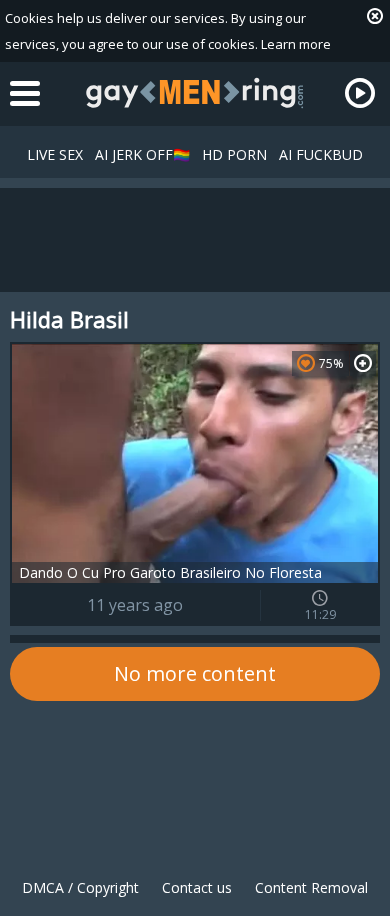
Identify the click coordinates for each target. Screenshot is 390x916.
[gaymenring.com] (195, 93)
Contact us (197, 887)
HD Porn (234, 154)
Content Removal (311, 887)
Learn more (296, 44)
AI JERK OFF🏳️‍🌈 (142, 154)
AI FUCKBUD (321, 154)
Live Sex (55, 154)
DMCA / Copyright (80, 887)
